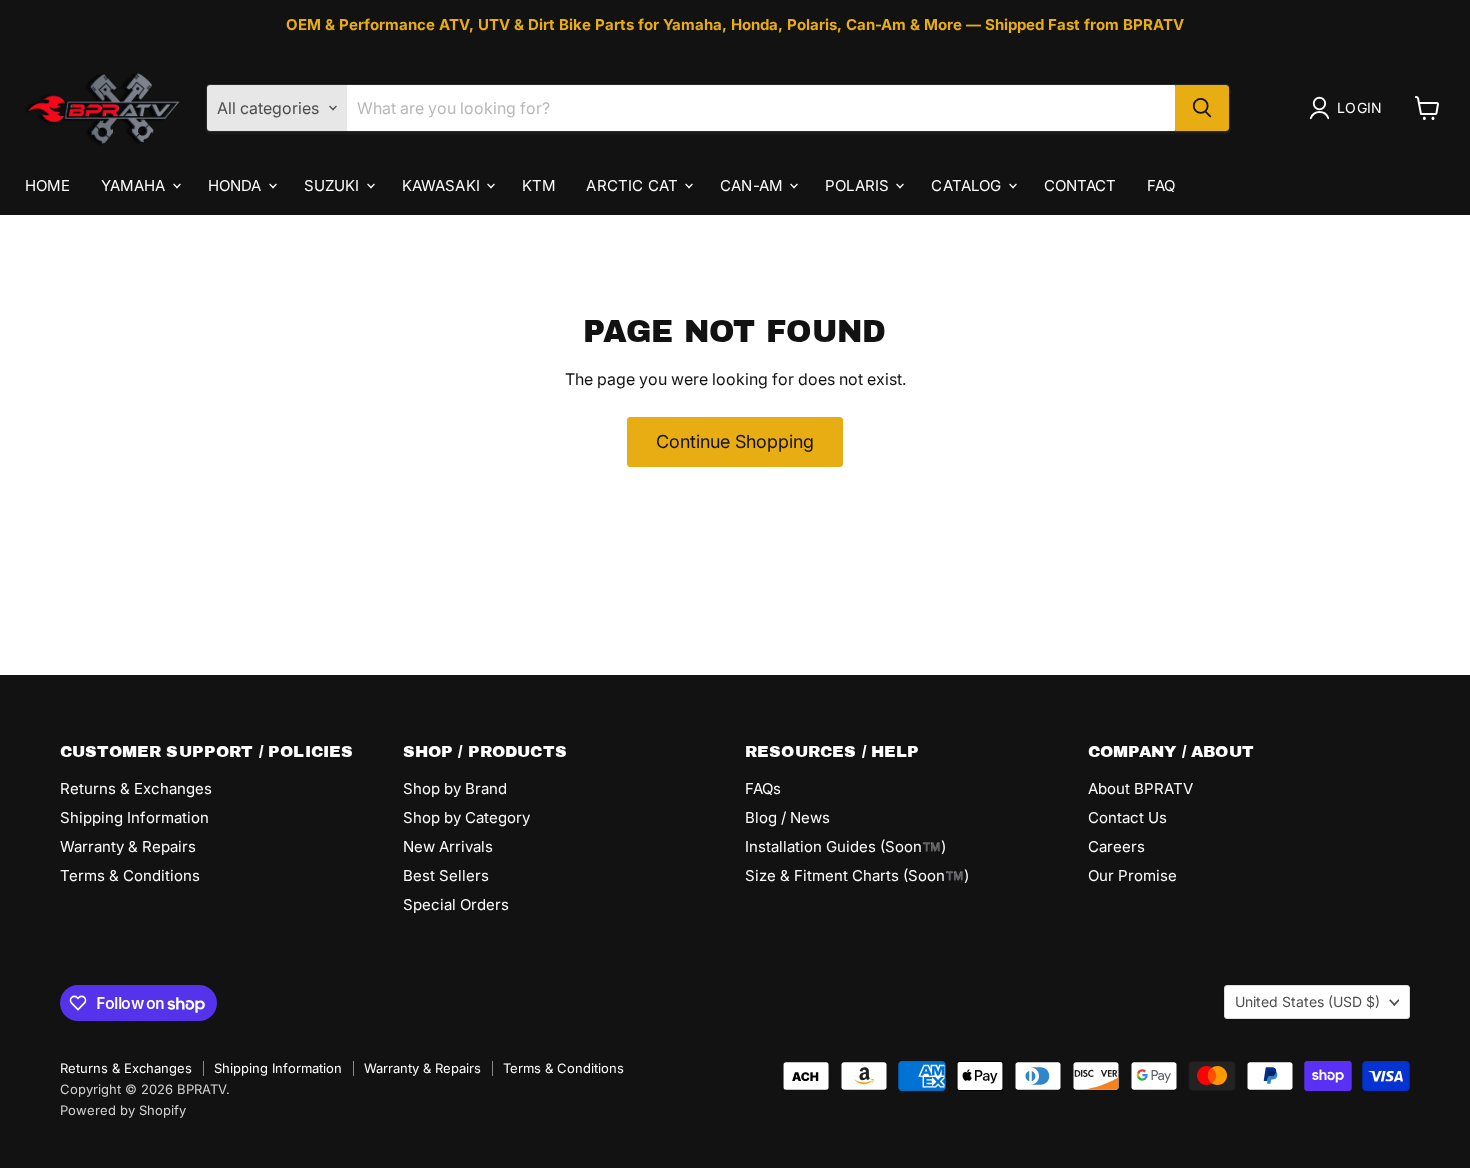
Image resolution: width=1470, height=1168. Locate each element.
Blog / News (787, 817)
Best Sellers (446, 875)
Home (48, 184)
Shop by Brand (455, 788)
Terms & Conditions (130, 875)
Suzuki (334, 184)
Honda (237, 184)
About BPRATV (1140, 788)
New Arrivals (448, 846)
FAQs (763, 788)
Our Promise (1132, 875)
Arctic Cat (634, 184)
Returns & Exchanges (136, 788)
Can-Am (753, 184)
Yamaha (135, 184)
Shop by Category (466, 817)
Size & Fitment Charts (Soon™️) (857, 875)
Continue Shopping (735, 441)
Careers (1116, 846)
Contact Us (1127, 817)
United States (1307, 1001)
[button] (1349, 108)
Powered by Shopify (123, 1110)
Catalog (968, 184)
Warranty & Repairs (128, 846)
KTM (539, 184)
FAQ (1161, 184)
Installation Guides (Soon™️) (845, 846)
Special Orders (456, 904)
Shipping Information (134, 817)
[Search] (1202, 108)
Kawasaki (443, 184)
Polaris (859, 184)
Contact (1080, 184)
